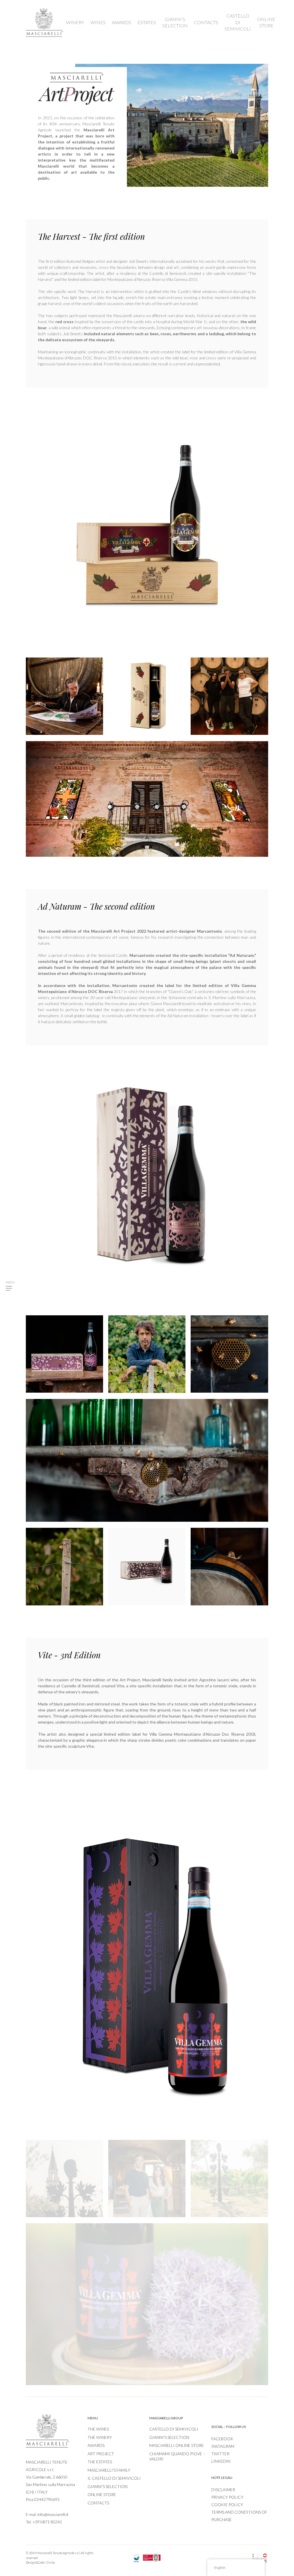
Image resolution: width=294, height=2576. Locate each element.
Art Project (101, 2454)
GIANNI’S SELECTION (175, 22)
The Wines (98, 2429)
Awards (96, 2445)
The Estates (100, 2462)
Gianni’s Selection (108, 2486)
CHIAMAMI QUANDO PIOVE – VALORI (177, 2456)
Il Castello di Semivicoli (114, 2478)
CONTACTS (206, 22)
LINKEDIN (221, 2461)
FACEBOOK (222, 2439)
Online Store (102, 2494)
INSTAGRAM (223, 2446)
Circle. (51, 2562)
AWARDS (122, 22)
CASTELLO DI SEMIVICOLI (238, 22)
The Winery (100, 2437)
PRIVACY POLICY (227, 2497)
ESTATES (147, 22)
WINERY (75, 22)
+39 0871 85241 (47, 2522)
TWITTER (220, 2454)
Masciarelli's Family (109, 2470)
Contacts (98, 2503)
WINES (98, 22)
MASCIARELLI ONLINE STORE (177, 2445)
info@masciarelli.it (53, 2514)
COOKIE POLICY (227, 2505)
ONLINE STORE (266, 22)
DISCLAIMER (223, 2490)
